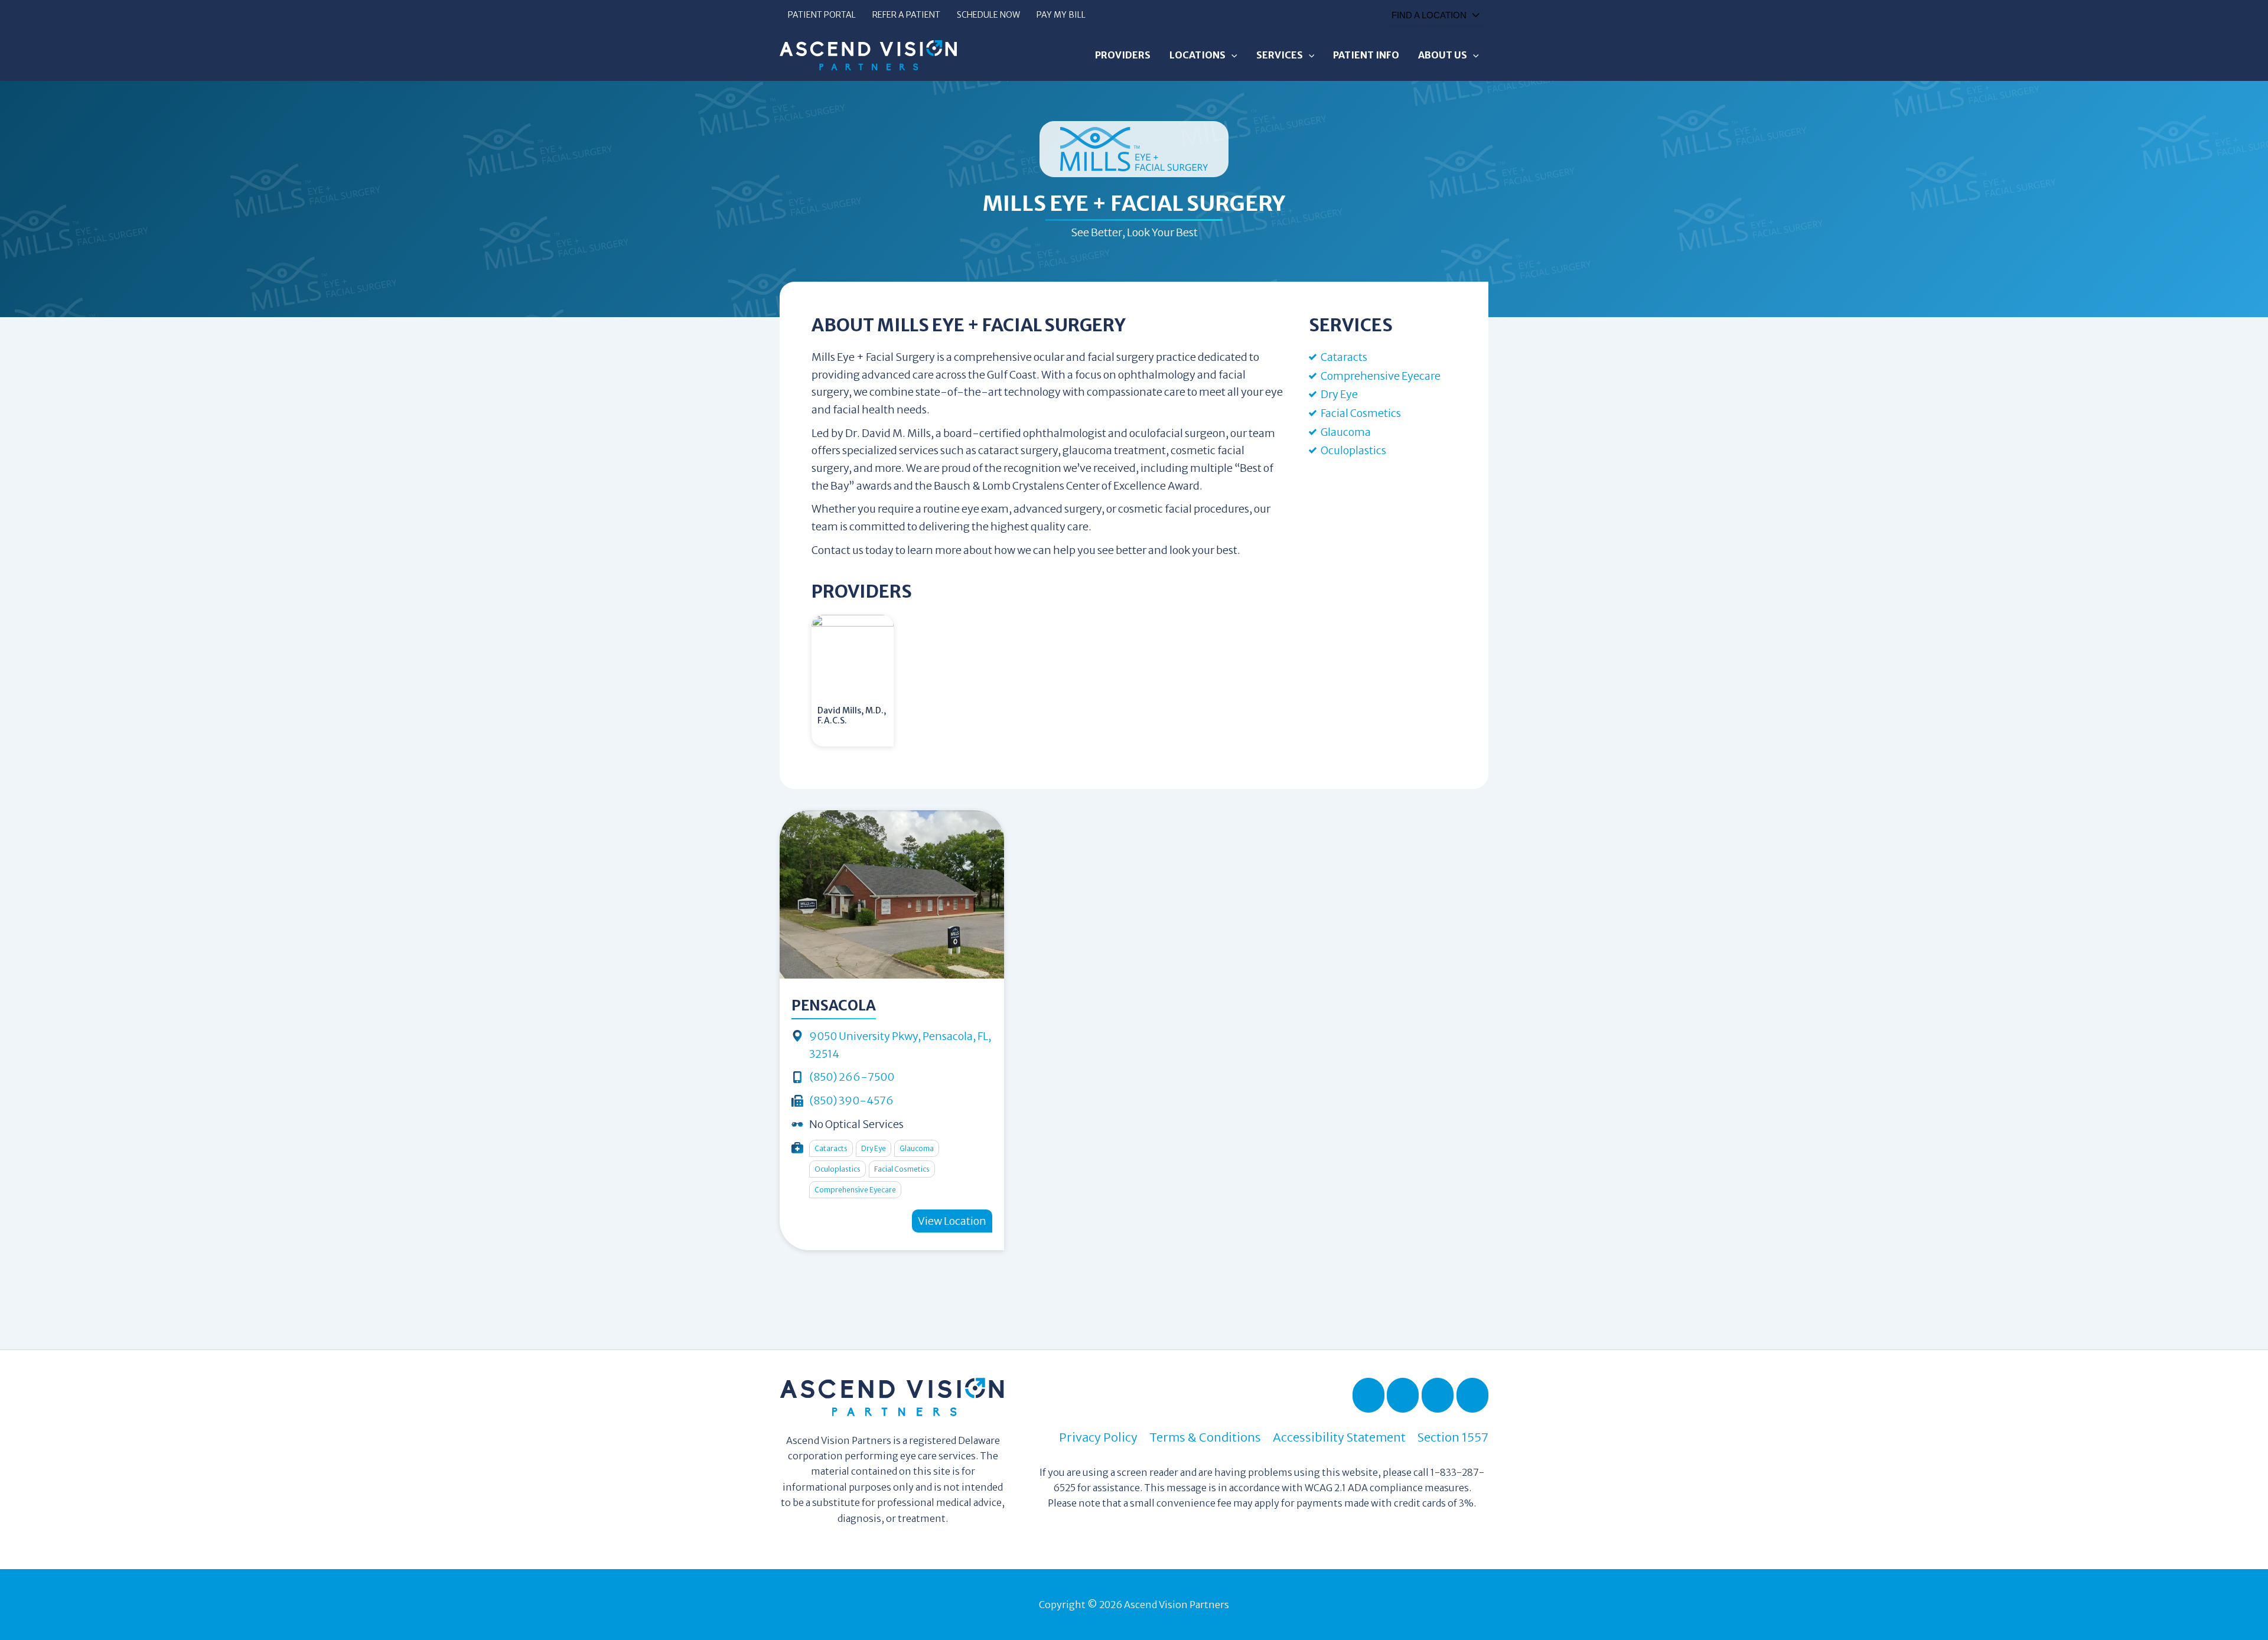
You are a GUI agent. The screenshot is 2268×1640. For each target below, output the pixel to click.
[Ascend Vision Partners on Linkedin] (1403, 1395)
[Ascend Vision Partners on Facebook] (1368, 1395)
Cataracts (1344, 357)
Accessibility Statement (1339, 1437)
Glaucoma (1346, 432)
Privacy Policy (1098, 1437)
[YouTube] (1438, 1395)
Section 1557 (1453, 1437)
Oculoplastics (1353, 450)
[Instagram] (1472, 1395)
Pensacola (834, 1005)
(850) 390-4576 (851, 1101)
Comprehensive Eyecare (1381, 376)
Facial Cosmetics (1361, 413)
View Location (952, 1221)
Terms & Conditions (1205, 1437)
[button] (1231, 55)
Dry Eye (1339, 394)
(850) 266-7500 (852, 1077)
